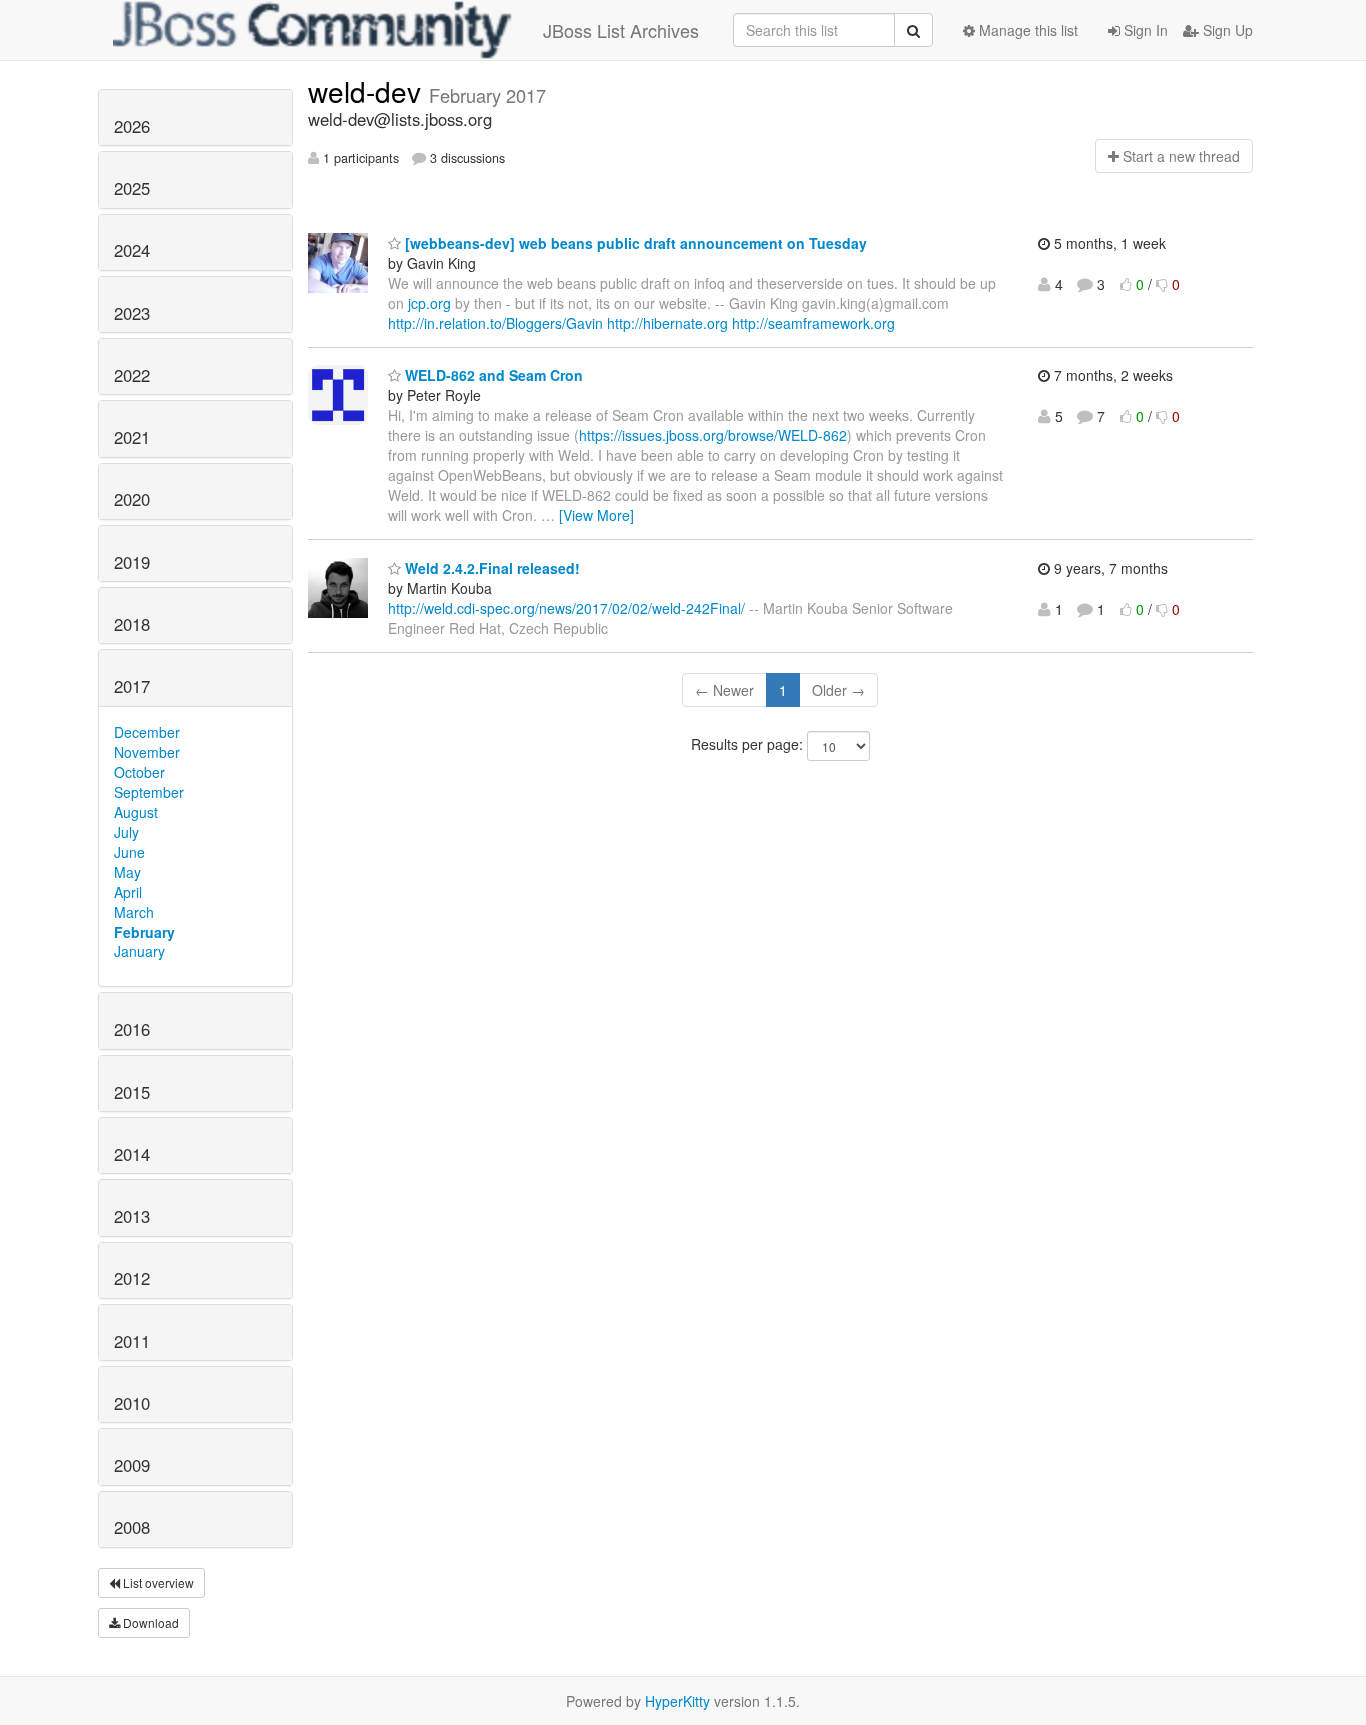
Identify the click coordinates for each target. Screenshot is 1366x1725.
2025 (132, 188)
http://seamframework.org (813, 323)
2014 (132, 1154)
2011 (132, 1341)
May (127, 872)
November (147, 752)
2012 (132, 1278)
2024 (132, 250)
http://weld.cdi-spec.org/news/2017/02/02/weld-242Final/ (566, 608)
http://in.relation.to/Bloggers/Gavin (495, 323)
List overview (157, 1582)
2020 (132, 499)
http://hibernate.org (667, 323)
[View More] (596, 515)
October (139, 772)
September (149, 792)
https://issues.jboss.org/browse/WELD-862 (713, 435)
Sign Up (1226, 30)
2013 (132, 1216)
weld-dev (368, 91)
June (129, 852)
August (136, 812)
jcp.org (429, 303)
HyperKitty (677, 1701)
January (139, 951)
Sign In (1144, 30)
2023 (132, 313)
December (147, 732)
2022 (132, 375)
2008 (132, 1527)
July (126, 832)
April (128, 892)
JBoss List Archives (621, 30)
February (144, 932)
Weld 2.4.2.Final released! (490, 568)
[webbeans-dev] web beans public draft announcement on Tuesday (634, 243)
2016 (132, 1029)
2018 (132, 624)
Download (149, 1622)
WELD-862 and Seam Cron (492, 375)
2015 (132, 1092)
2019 (132, 562)
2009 (132, 1465)
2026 (132, 126)
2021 (132, 437)
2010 (132, 1403)
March (134, 912)
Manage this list (1026, 30)
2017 (132, 686)
